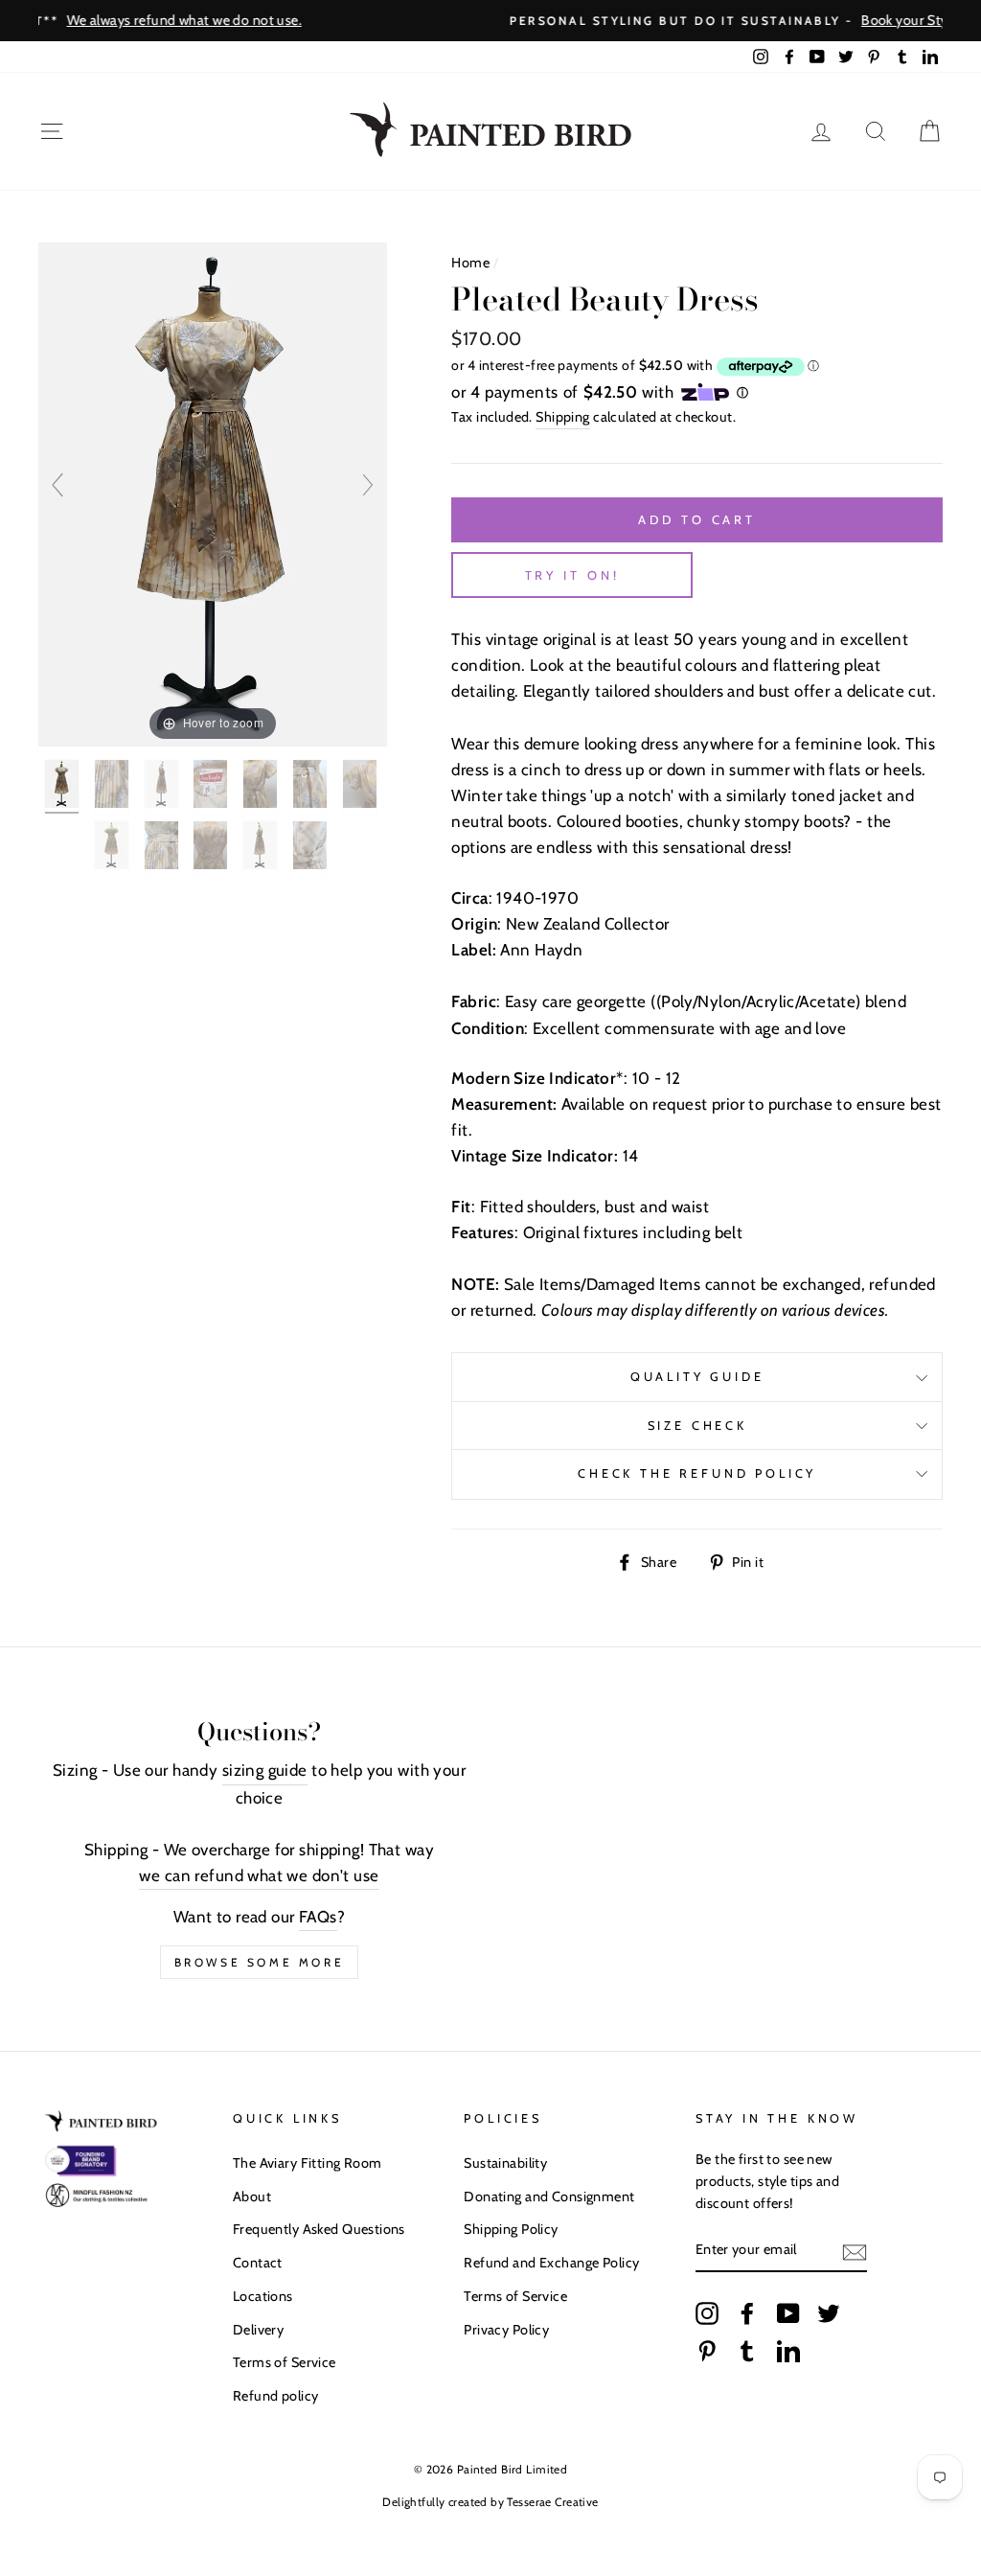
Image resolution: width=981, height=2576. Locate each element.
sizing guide (265, 1770)
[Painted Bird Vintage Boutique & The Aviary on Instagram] (707, 2312)
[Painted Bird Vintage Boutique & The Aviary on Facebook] (747, 2312)
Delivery (258, 2330)
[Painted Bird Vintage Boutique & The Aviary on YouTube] (788, 2312)
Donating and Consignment (549, 2196)
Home (470, 263)
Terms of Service (285, 2362)
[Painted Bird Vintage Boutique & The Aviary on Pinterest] (707, 2351)
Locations (263, 2296)
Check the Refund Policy (697, 1473)
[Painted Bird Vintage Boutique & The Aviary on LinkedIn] (788, 2351)
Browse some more (260, 1962)
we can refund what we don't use (259, 1875)
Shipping (562, 417)
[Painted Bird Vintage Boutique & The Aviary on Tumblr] (747, 2351)
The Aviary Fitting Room (308, 2163)
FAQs (318, 1917)
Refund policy (276, 2396)
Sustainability (505, 2163)
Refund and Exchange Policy (551, 2263)
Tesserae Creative (552, 2502)
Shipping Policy (511, 2229)
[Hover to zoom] (213, 493)
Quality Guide (697, 1377)
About (252, 2196)
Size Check (697, 1426)
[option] (490, 21)
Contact (258, 2263)
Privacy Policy (506, 2330)
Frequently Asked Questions (319, 2229)
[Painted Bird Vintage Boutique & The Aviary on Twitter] (829, 2312)
